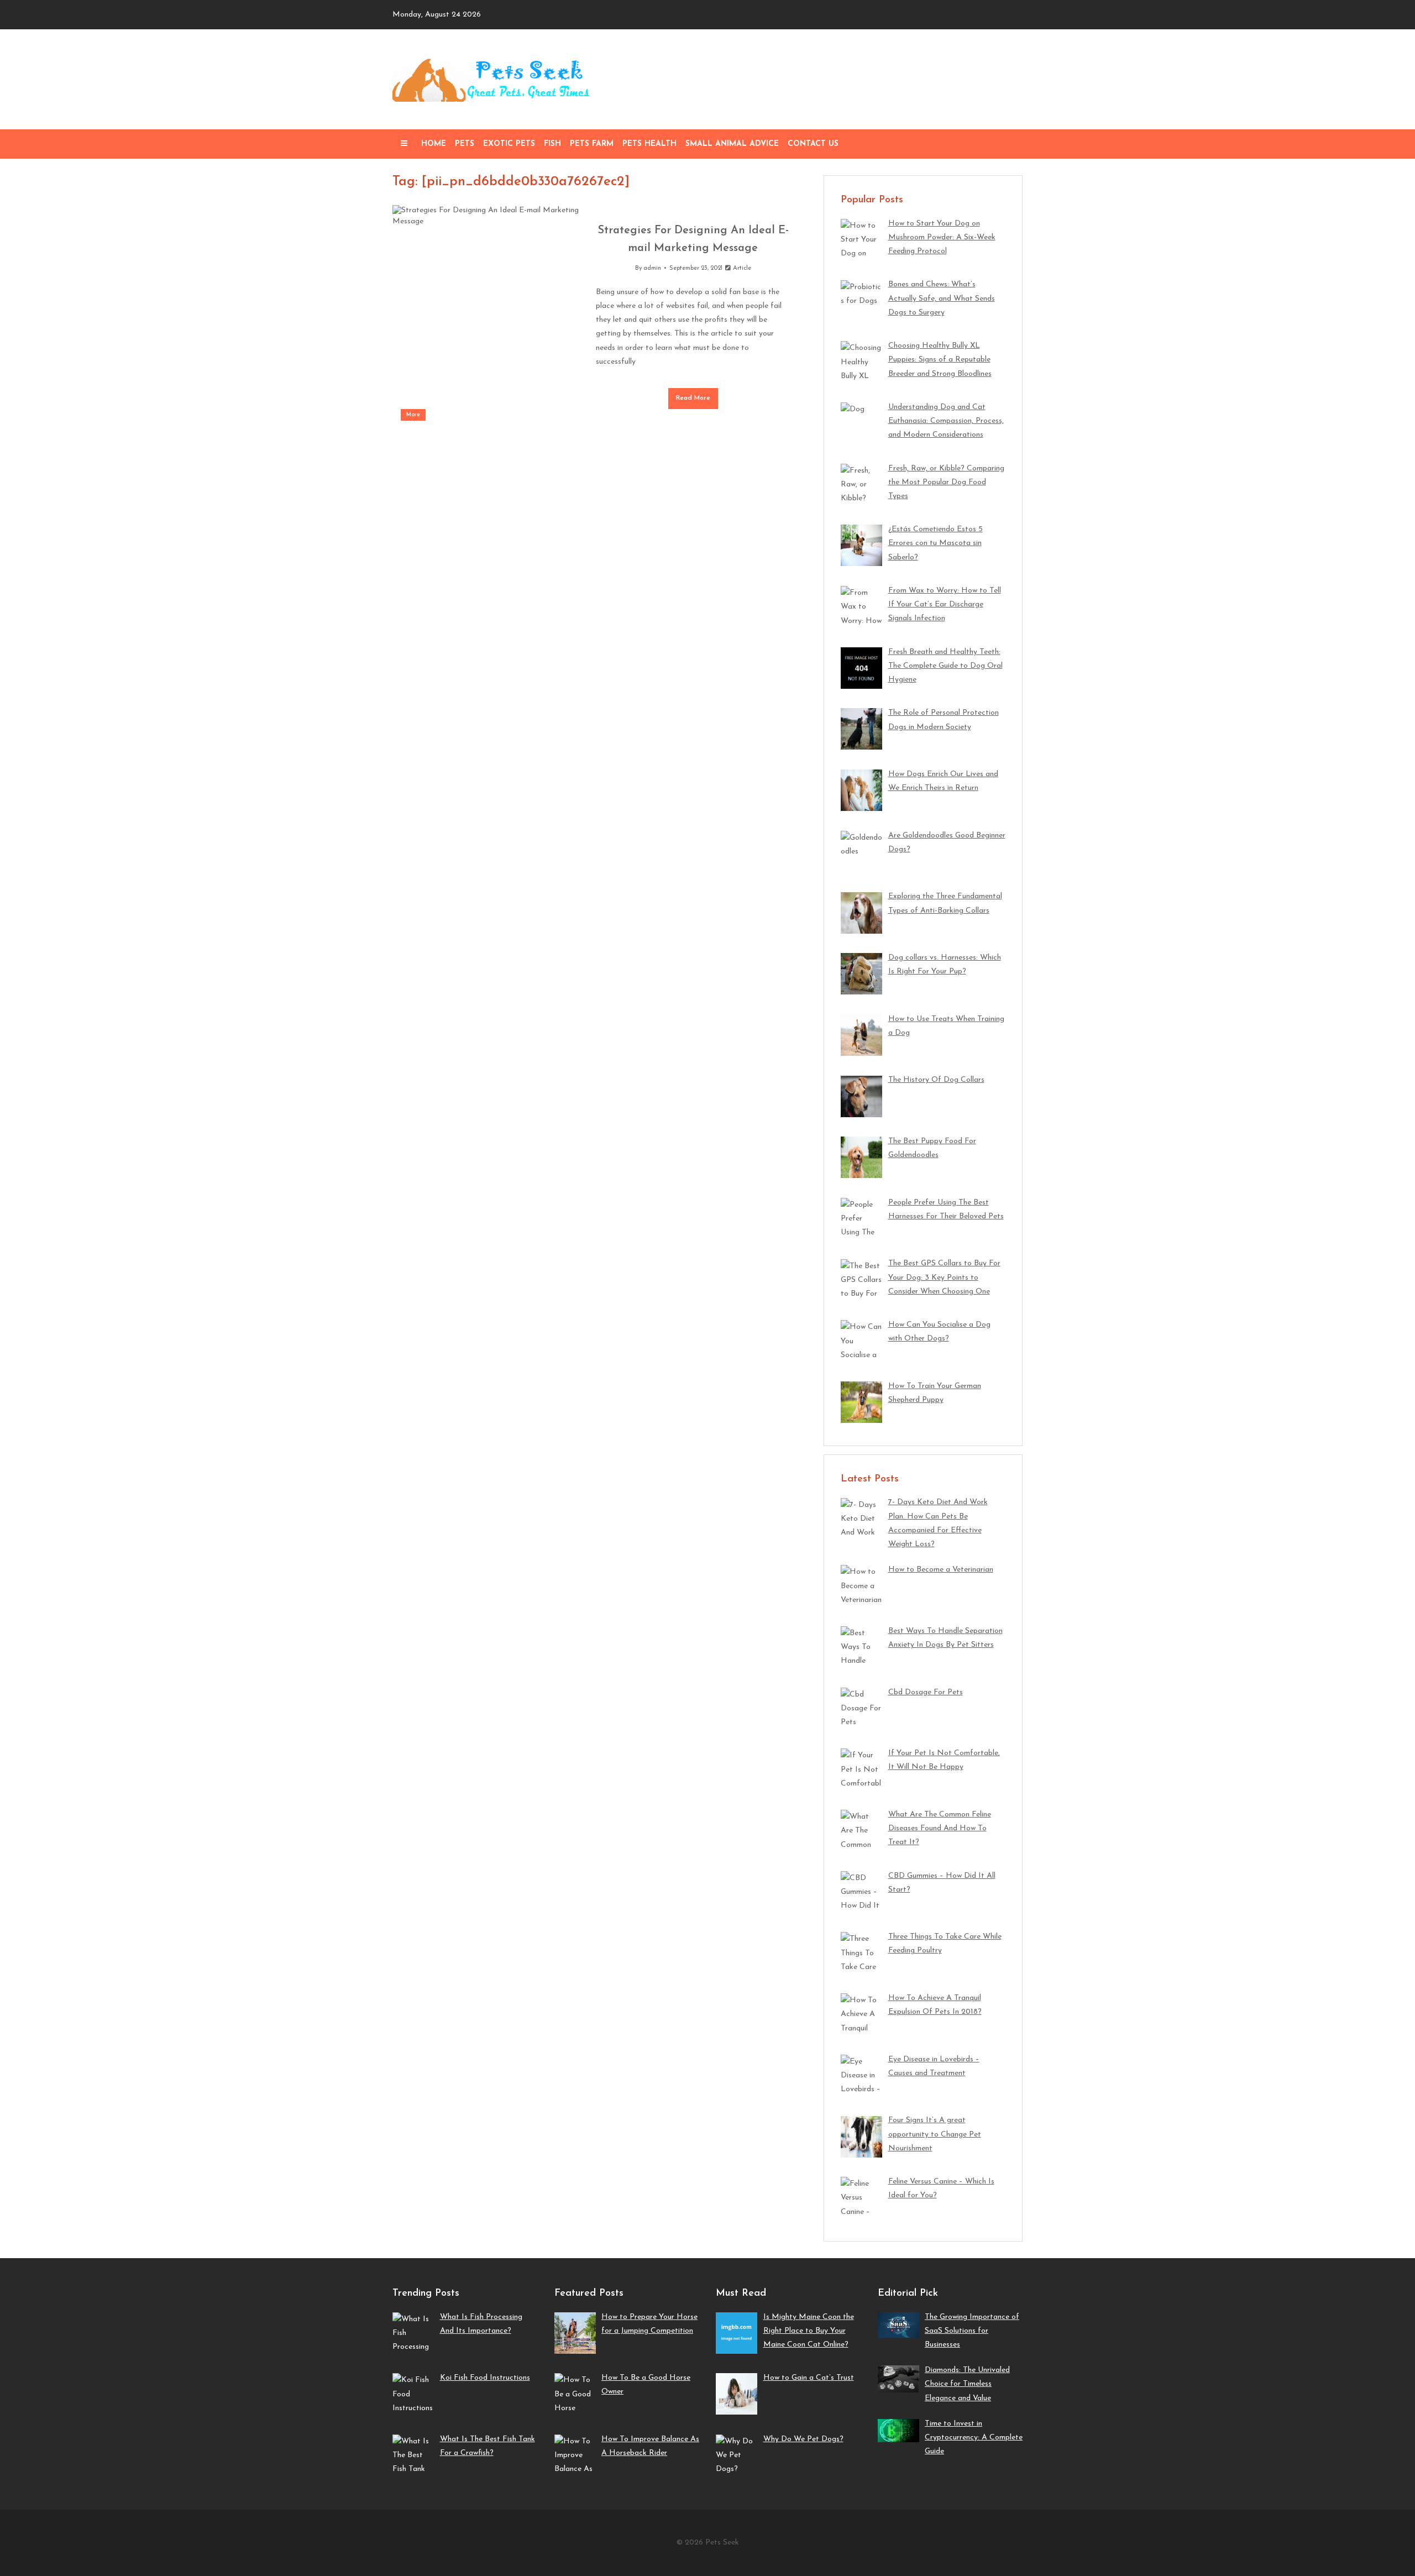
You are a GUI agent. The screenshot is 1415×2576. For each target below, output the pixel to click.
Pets (465, 144)
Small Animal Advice (732, 144)
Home (434, 144)
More (413, 415)
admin (652, 268)
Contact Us (813, 144)
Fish (552, 144)
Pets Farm (592, 144)
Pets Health (649, 144)
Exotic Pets (509, 144)
